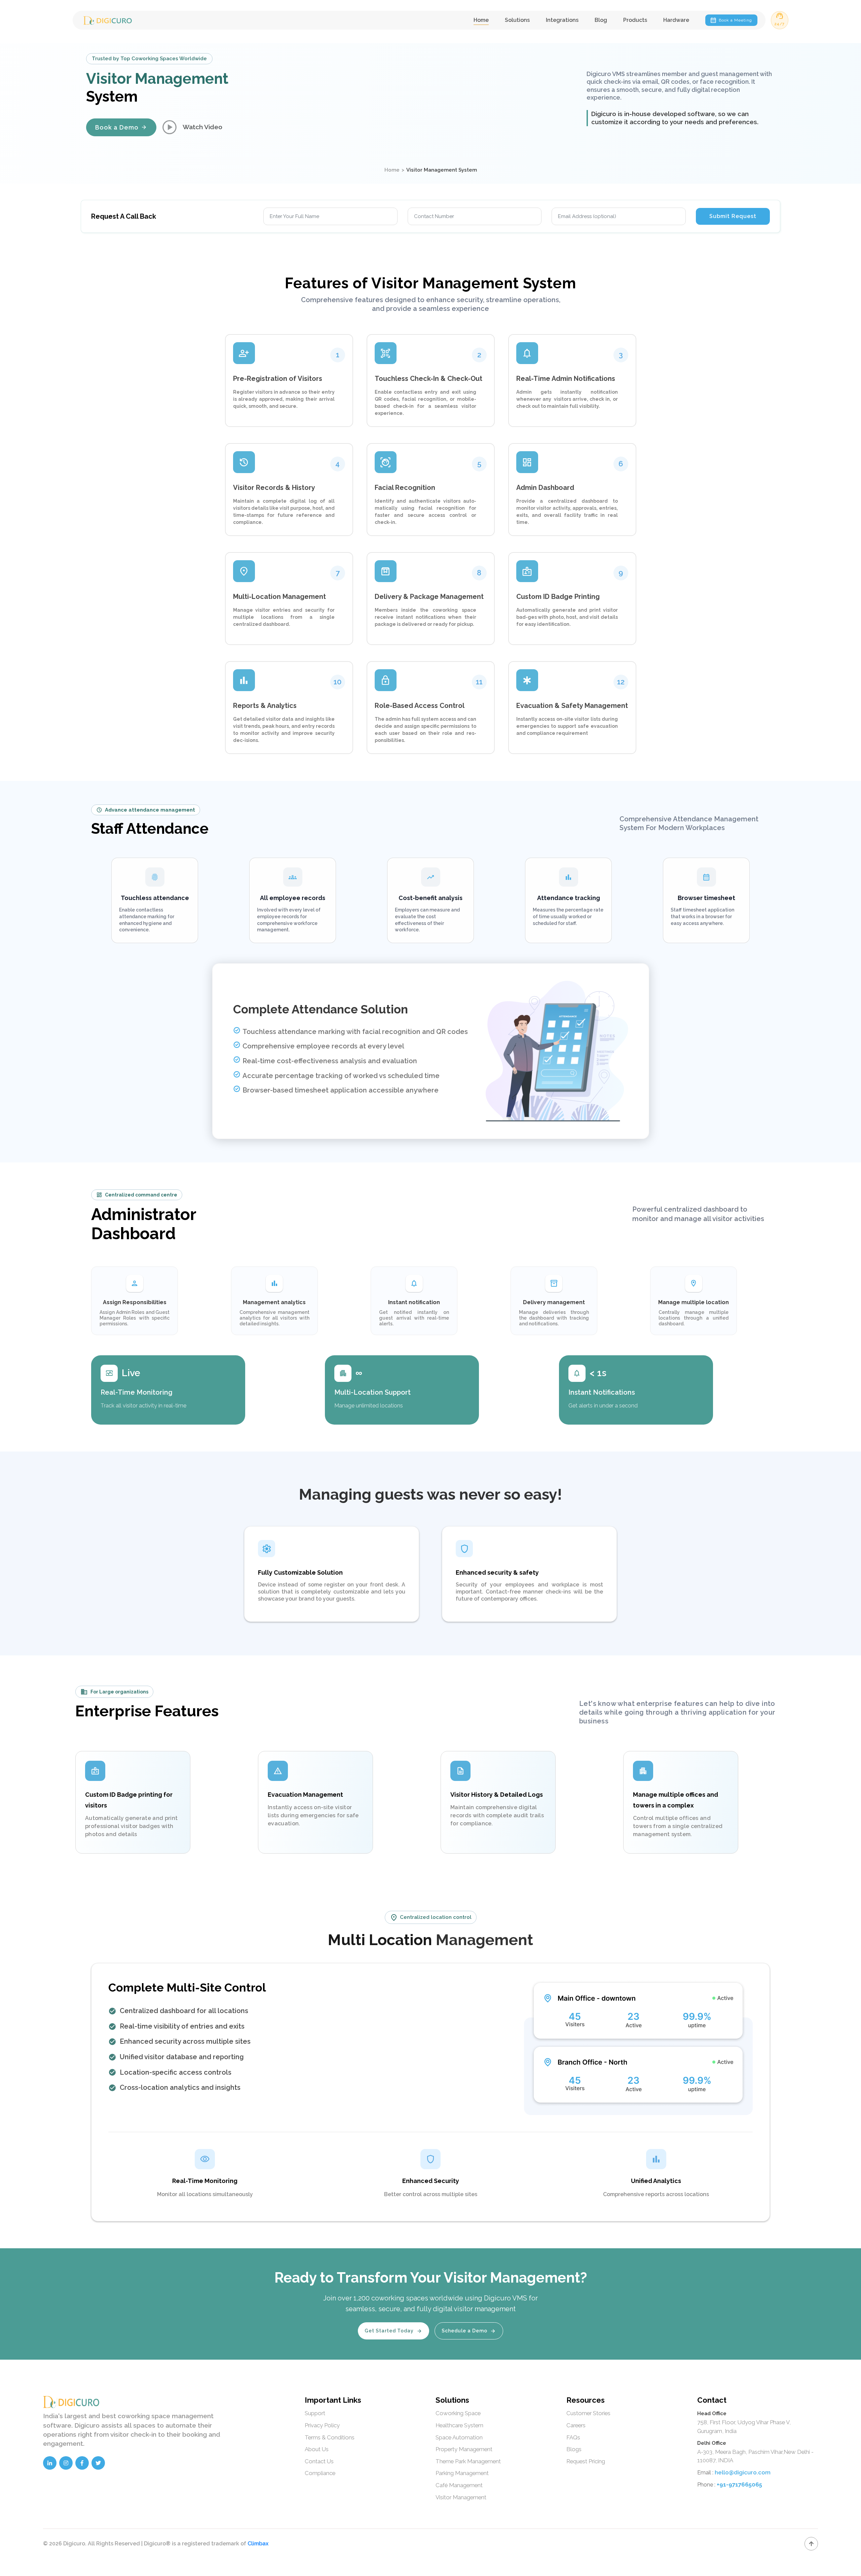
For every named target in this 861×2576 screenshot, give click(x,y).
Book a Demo (121, 127)
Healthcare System (459, 2425)
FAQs (573, 2437)
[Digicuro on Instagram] (66, 2463)
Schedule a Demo (469, 2331)
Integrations (562, 20)
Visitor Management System (442, 170)
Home (481, 20)
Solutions (517, 20)
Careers (576, 2425)
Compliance (320, 2473)
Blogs (574, 2449)
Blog (601, 20)
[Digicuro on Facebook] (82, 2463)
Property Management (464, 2449)
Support (315, 2413)
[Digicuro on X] (98, 2463)
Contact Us (319, 2461)
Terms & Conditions (330, 2437)
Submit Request (733, 216)
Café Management (459, 2485)
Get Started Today (394, 2331)
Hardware (676, 20)
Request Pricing (586, 2461)
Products (635, 20)
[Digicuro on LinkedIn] (50, 2463)
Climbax (258, 2544)
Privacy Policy (322, 2425)
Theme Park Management (468, 2461)
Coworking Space (458, 2413)
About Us (317, 2449)
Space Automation (459, 2437)
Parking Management (462, 2473)
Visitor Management (461, 2497)
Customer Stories (588, 2413)
